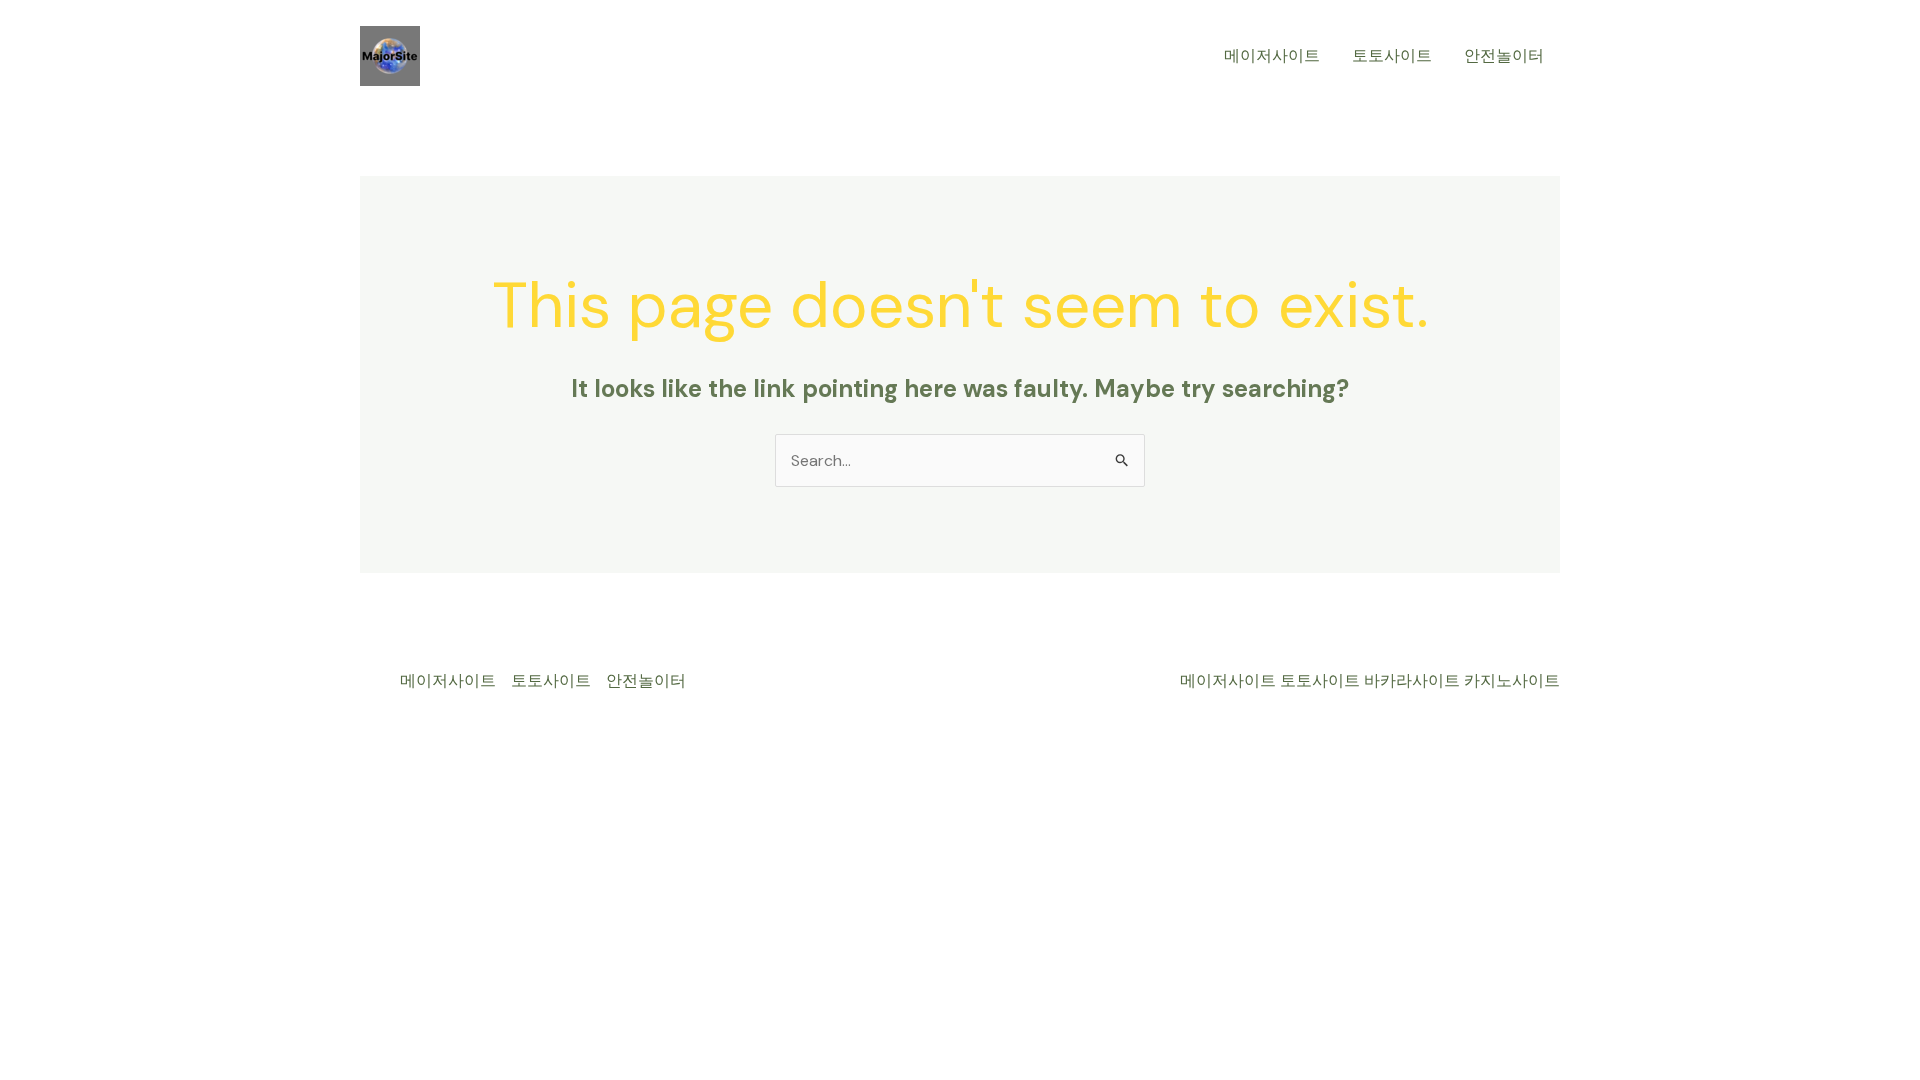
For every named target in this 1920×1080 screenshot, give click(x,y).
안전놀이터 (1504, 55)
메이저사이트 (1272, 55)
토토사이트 (1392, 55)
